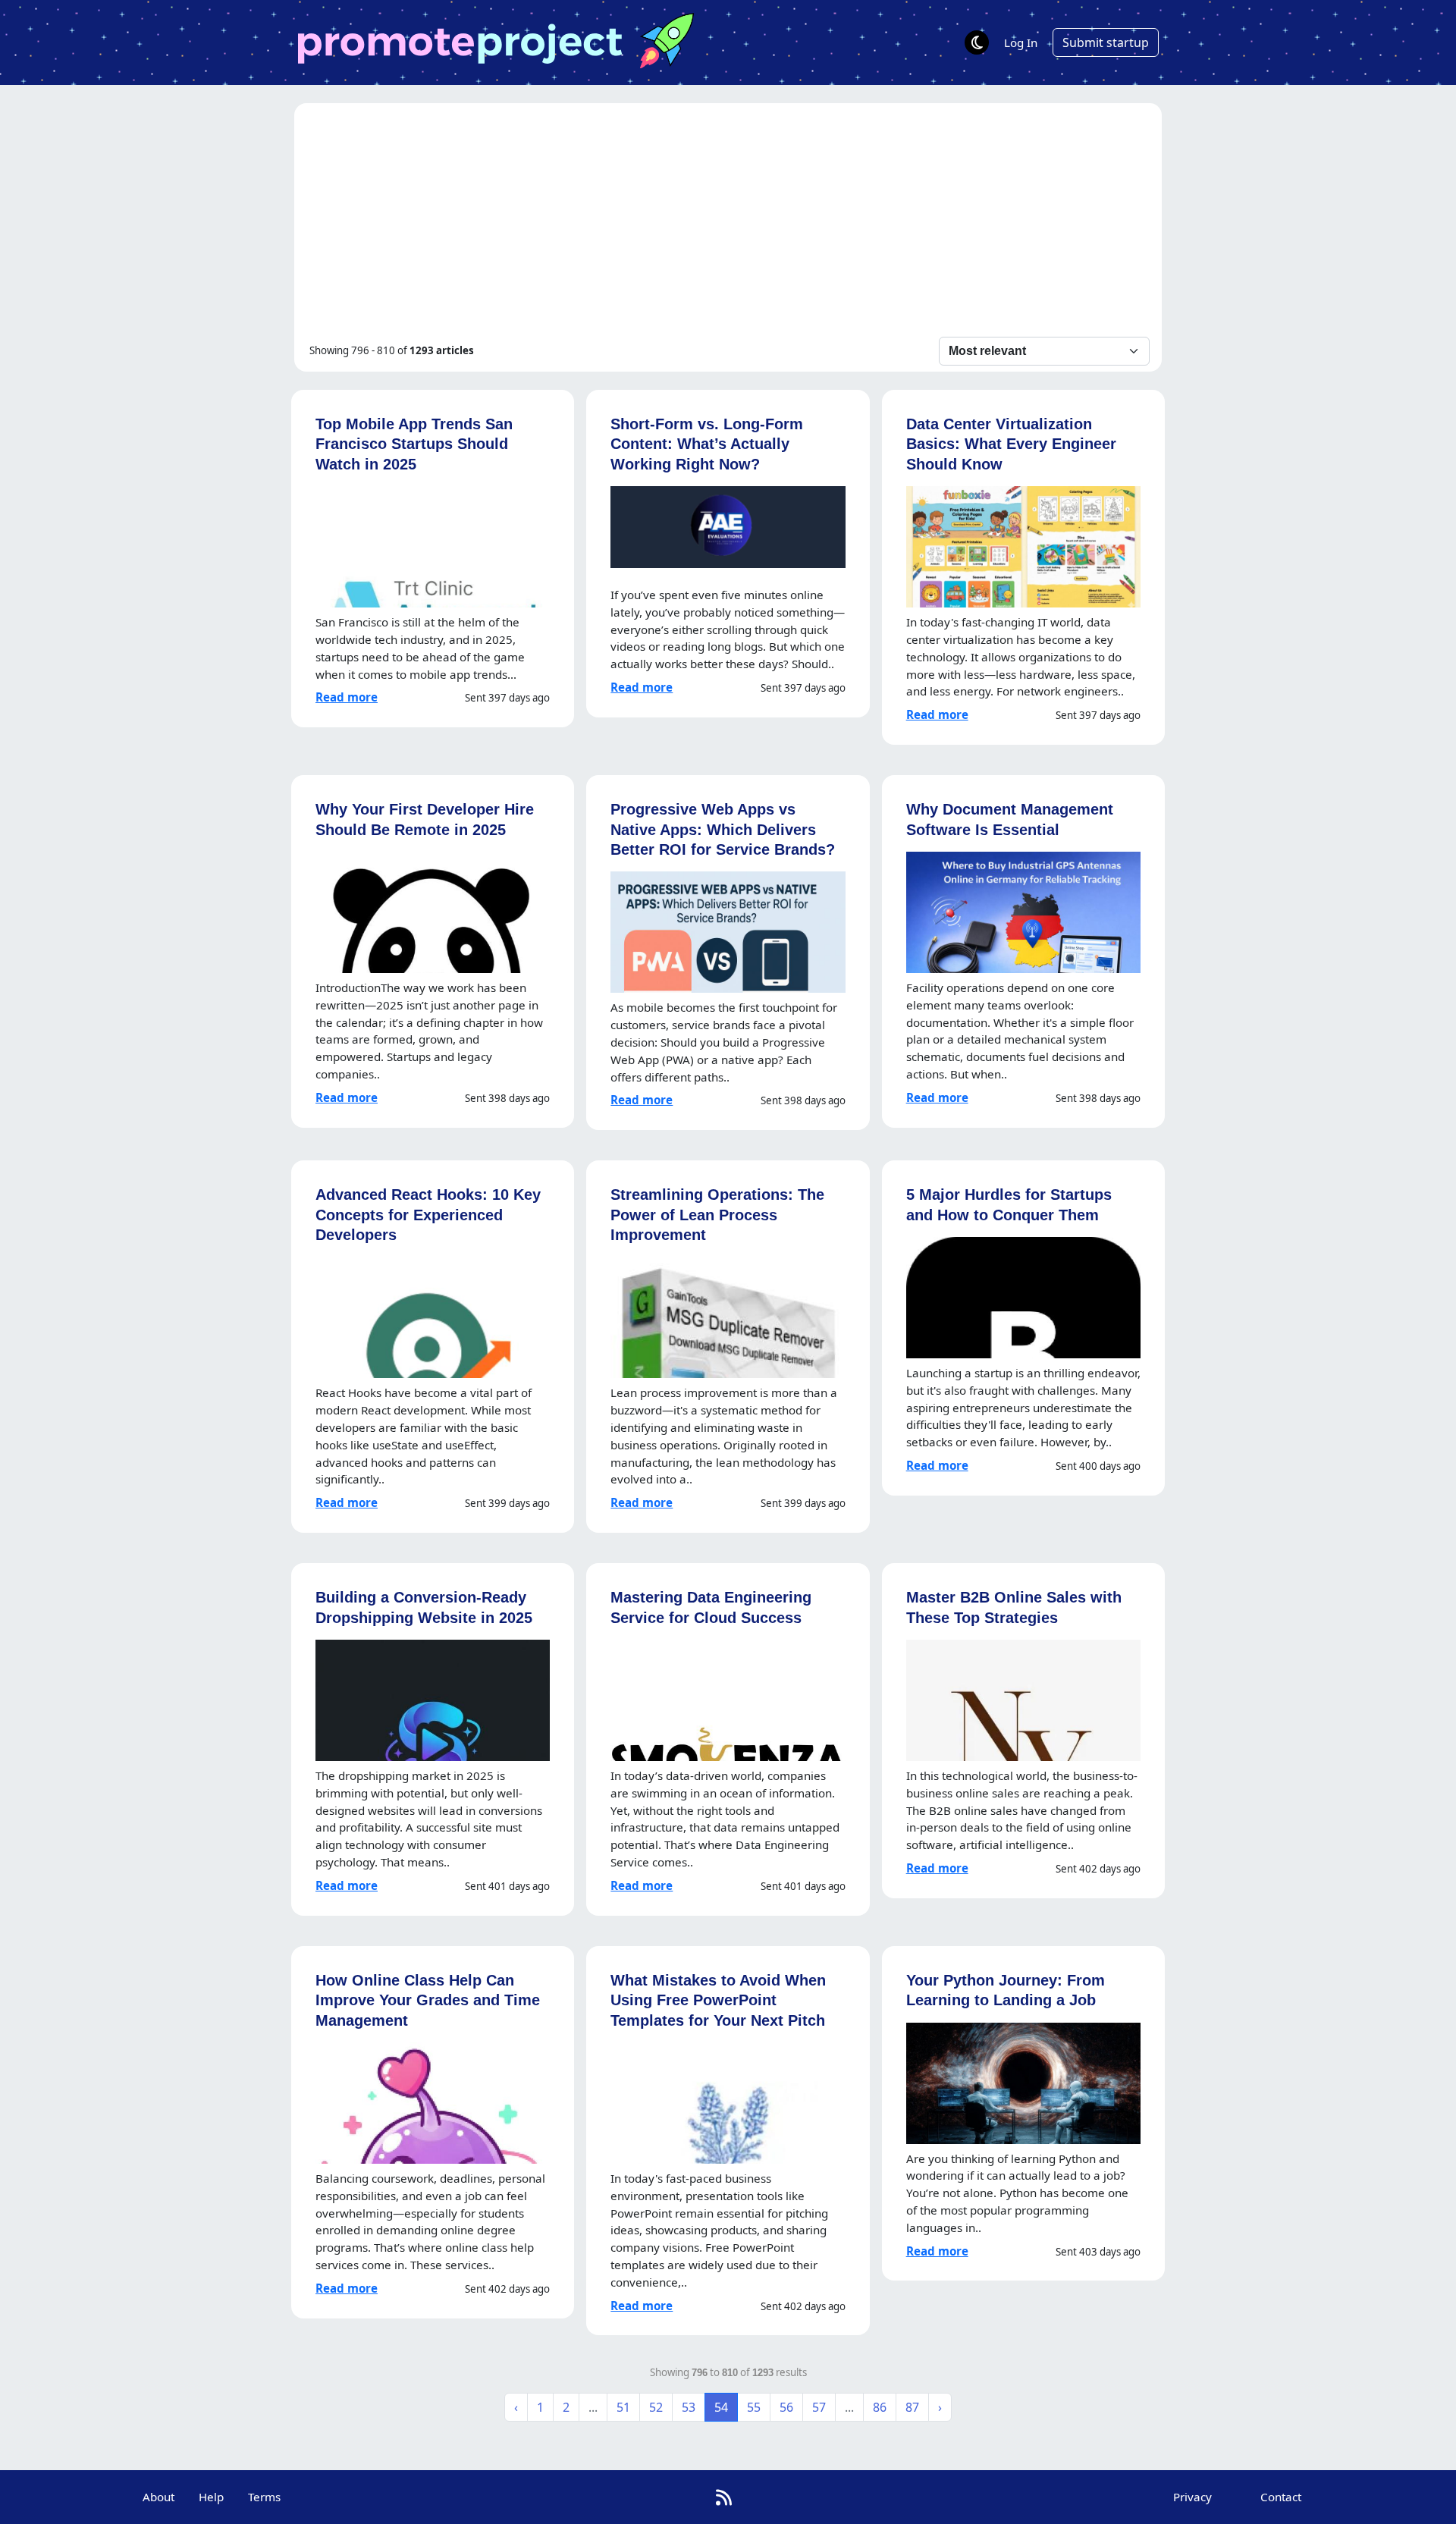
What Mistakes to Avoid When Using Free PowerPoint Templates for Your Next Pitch (718, 2000)
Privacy (1192, 2497)
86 (880, 2407)
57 (819, 2407)
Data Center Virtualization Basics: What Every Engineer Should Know (1011, 444)
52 (656, 2407)
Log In (1021, 42)
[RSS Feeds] (724, 2497)
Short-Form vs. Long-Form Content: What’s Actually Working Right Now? (707, 444)
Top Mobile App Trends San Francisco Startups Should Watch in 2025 (414, 444)
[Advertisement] (728, 223)
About (158, 2497)
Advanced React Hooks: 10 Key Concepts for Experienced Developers (428, 1214)
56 (786, 2407)
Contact (1281, 2497)
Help (211, 2497)
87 (912, 2407)
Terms (264, 2497)
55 (754, 2407)
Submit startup (1106, 42)
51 (623, 2407)
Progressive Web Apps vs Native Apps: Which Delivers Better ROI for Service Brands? (723, 829)
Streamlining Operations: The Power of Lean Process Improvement (717, 1214)
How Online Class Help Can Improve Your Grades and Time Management (428, 2000)
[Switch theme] (977, 42)
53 (689, 2407)
